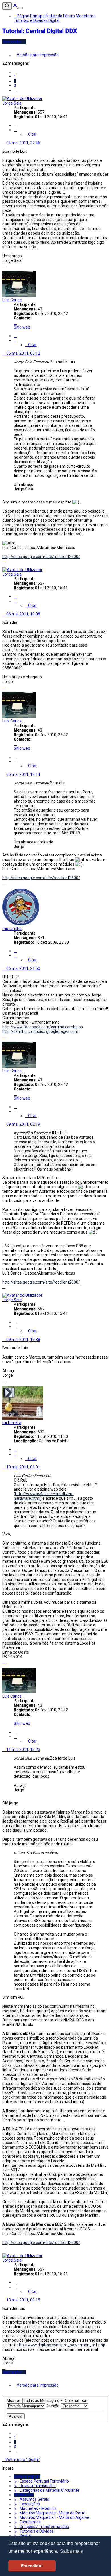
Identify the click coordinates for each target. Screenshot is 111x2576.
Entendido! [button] (32, 2566)
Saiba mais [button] (71, 2551)
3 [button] (15, 85)
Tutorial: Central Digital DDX (40, 31)
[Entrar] (15, 7)
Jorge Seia (12, 103)
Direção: (54, 2406)
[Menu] (20, 8)
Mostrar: (15, 2400)
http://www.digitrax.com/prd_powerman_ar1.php (61, 2345)
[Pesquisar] (7, 6)
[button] (15, 72)
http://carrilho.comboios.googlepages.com (40, 1031)
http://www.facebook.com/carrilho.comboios (43, 1027)
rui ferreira (12, 1423)
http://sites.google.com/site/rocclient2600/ (41, 557)
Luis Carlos (12, 300)
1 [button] (15, 76)
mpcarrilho (12, 929)
